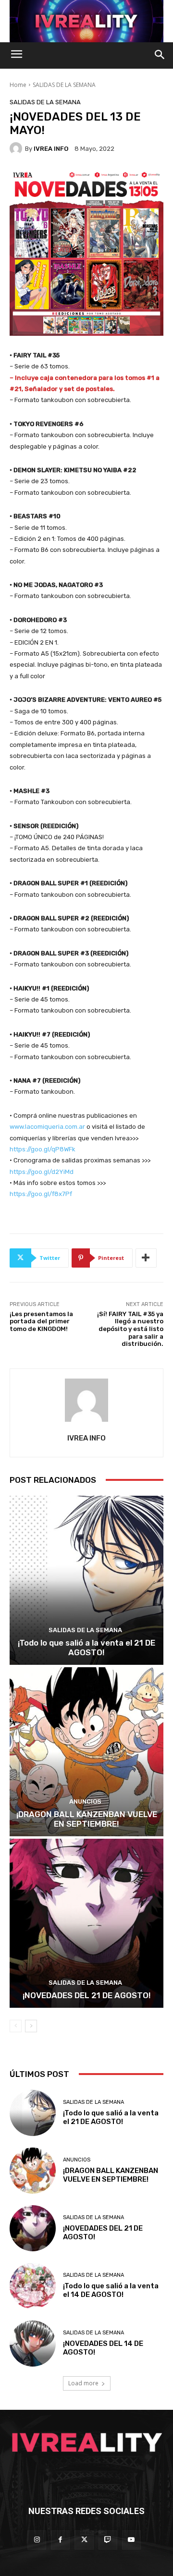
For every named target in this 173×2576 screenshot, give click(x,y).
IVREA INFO (51, 149)
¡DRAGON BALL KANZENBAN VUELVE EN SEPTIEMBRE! (87, 1819)
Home (18, 85)
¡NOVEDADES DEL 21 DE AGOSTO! (87, 1995)
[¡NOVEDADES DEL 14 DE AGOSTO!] (33, 2344)
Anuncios (85, 1801)
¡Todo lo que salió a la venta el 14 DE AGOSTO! (111, 2290)
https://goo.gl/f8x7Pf (41, 1194)
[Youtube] (131, 2540)
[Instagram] (37, 2540)
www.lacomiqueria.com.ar (48, 1127)
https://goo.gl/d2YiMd (42, 1172)
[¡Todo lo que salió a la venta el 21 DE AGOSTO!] (86, 1580)
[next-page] (31, 2026)
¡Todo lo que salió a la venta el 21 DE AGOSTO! (86, 1648)
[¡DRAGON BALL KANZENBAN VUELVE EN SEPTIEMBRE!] (86, 1752)
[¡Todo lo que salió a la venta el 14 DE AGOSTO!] (33, 2286)
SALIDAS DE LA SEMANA (64, 85)
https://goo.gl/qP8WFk (43, 1149)
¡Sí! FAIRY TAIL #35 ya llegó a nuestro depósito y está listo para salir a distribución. (130, 1329)
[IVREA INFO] (17, 148)
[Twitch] (108, 2540)
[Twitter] (84, 2540)
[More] (146, 1258)
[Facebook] (60, 2540)
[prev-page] (16, 2026)
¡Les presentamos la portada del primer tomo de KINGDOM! (41, 1321)
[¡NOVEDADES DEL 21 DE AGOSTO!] (86, 1923)
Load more (83, 2383)
